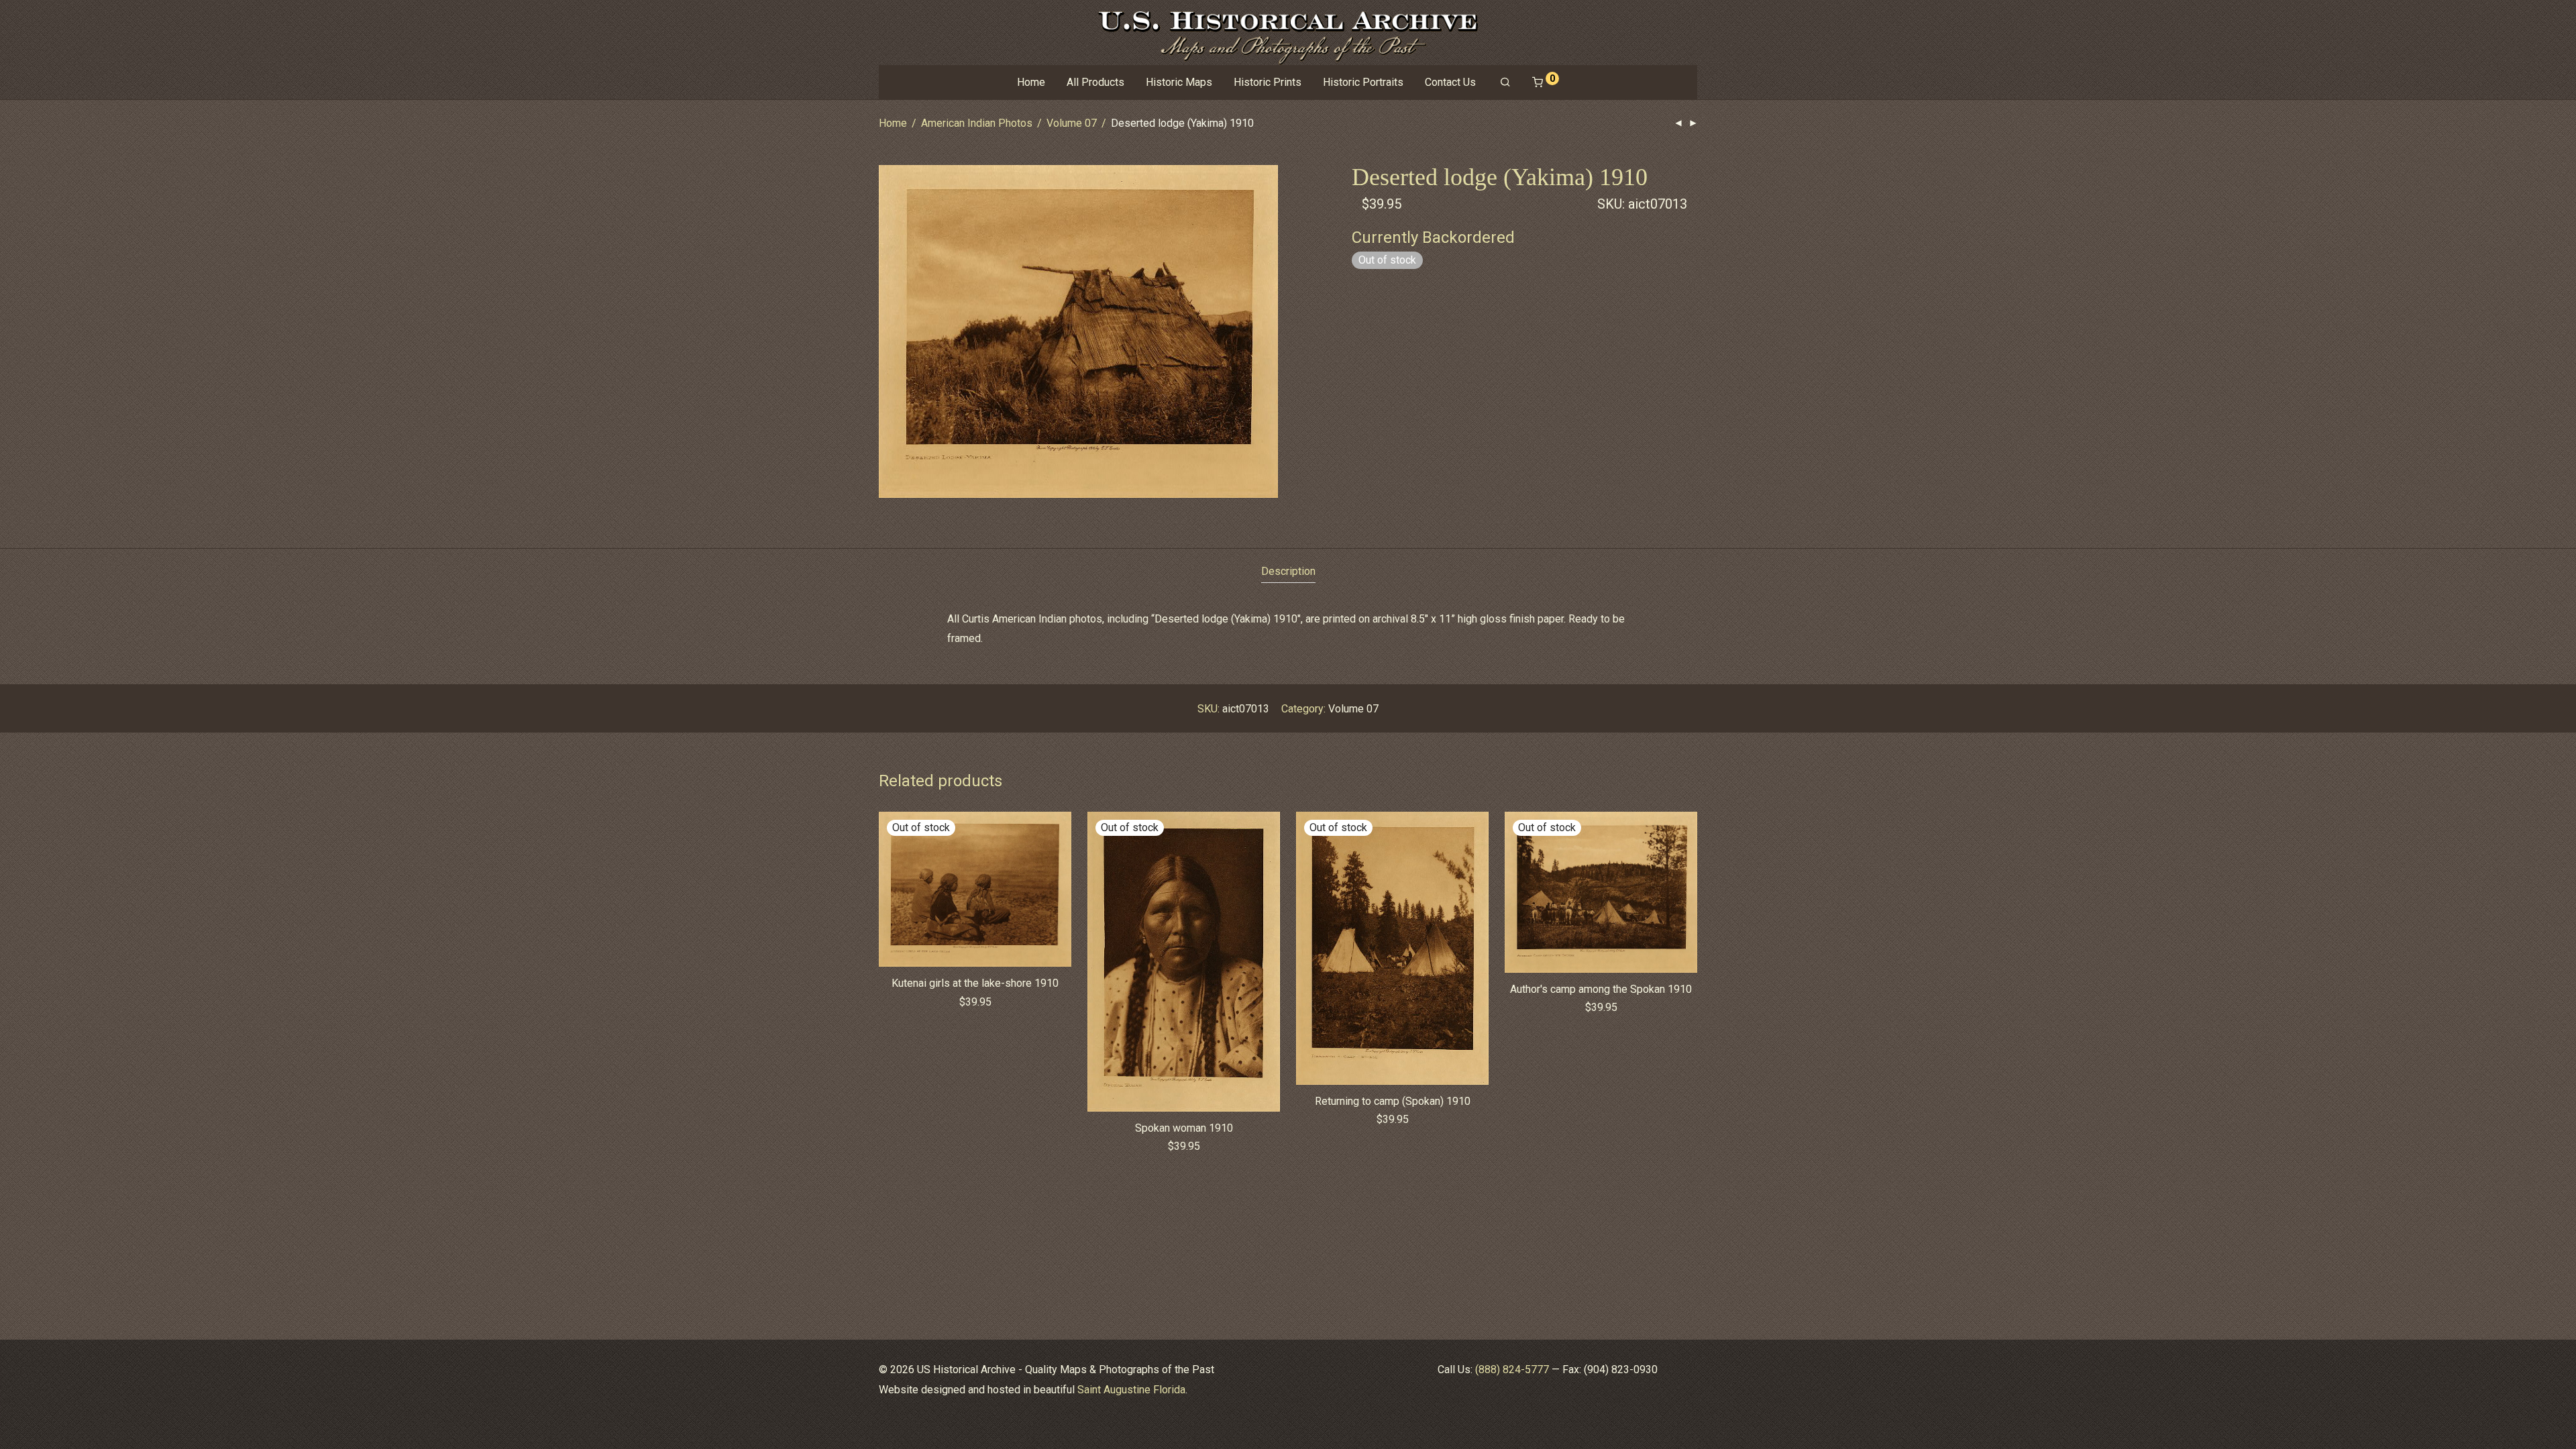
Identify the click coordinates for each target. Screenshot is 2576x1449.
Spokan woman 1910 (1184, 1128)
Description (1288, 571)
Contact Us (1450, 82)
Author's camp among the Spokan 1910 (1601, 989)
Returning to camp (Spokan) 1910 (1393, 1101)
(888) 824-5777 (1512, 1370)
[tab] (1288, 572)
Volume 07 (1072, 123)
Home (1031, 82)
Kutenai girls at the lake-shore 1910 (975, 983)
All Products (1095, 82)
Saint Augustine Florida (1131, 1390)
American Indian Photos (977, 123)
